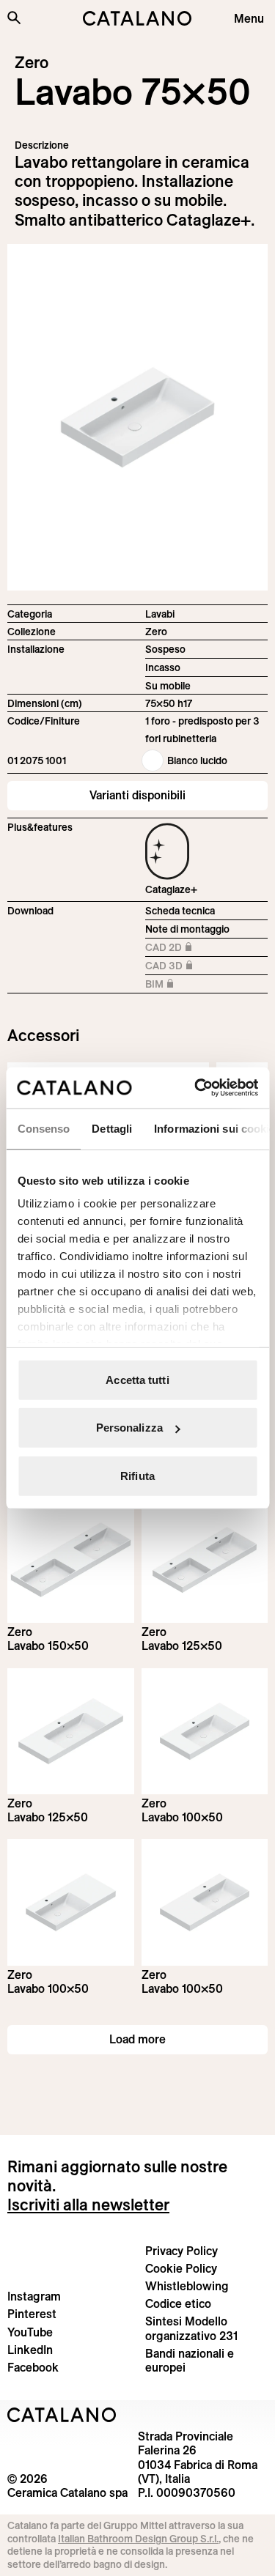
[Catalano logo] (138, 18)
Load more (137, 2039)
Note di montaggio (187, 929)
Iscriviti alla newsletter (88, 2205)
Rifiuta (137, 1475)
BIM (186, 985)
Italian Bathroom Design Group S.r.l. (138, 2539)
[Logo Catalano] (62, 2415)
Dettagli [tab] (112, 1128)
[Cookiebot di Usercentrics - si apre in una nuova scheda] (196, 1088)
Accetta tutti (137, 1379)
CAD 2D (186, 948)
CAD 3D (186, 967)
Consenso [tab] (43, 1128)
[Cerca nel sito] (14, 18)
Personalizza (129, 1428)
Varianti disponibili (137, 795)
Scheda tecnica (180, 911)
